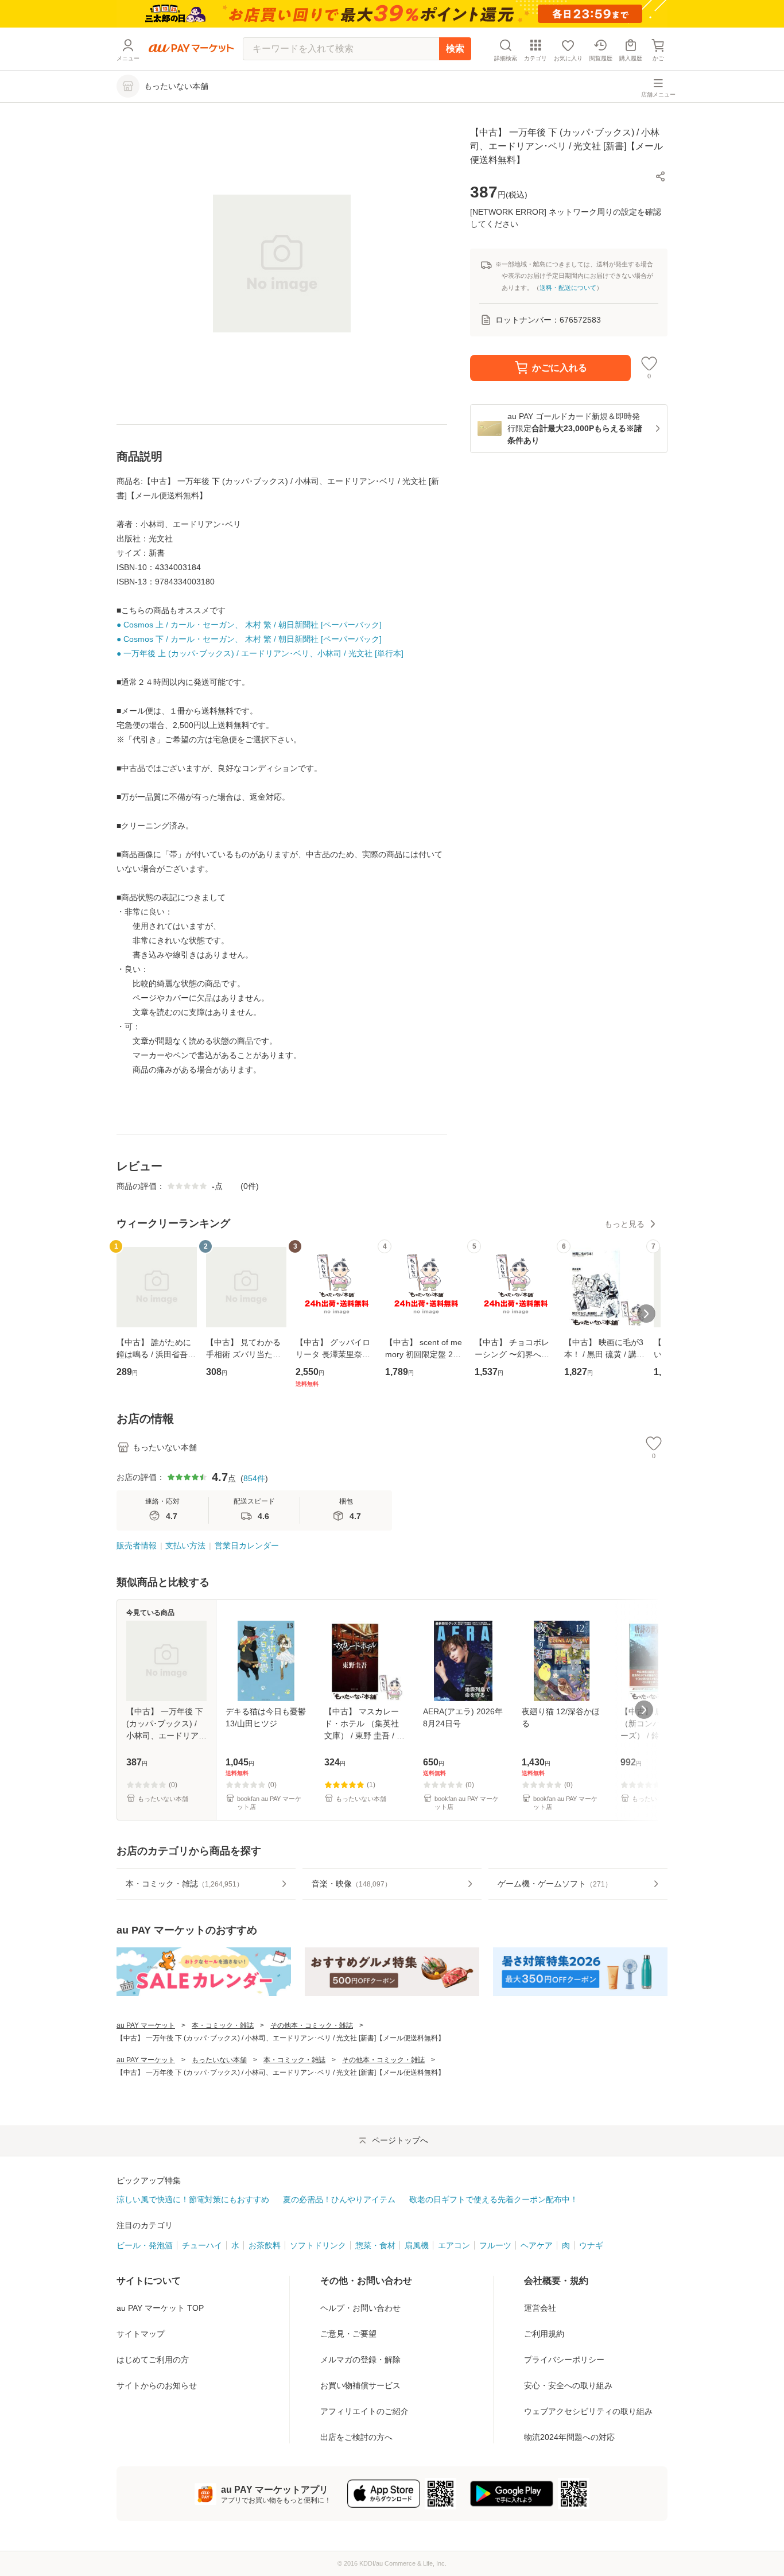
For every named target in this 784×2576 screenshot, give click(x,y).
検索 (455, 49)
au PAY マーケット (146, 2025)
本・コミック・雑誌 (223, 2025)
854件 (254, 1478)
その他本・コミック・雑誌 (312, 2025)
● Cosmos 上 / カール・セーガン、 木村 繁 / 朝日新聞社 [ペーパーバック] (249, 625)
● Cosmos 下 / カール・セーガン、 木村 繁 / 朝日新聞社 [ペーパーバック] (249, 639)
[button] (661, 176)
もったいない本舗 (219, 2060)
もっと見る (624, 1224)
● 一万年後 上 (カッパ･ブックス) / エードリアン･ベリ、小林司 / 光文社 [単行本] (260, 653)
